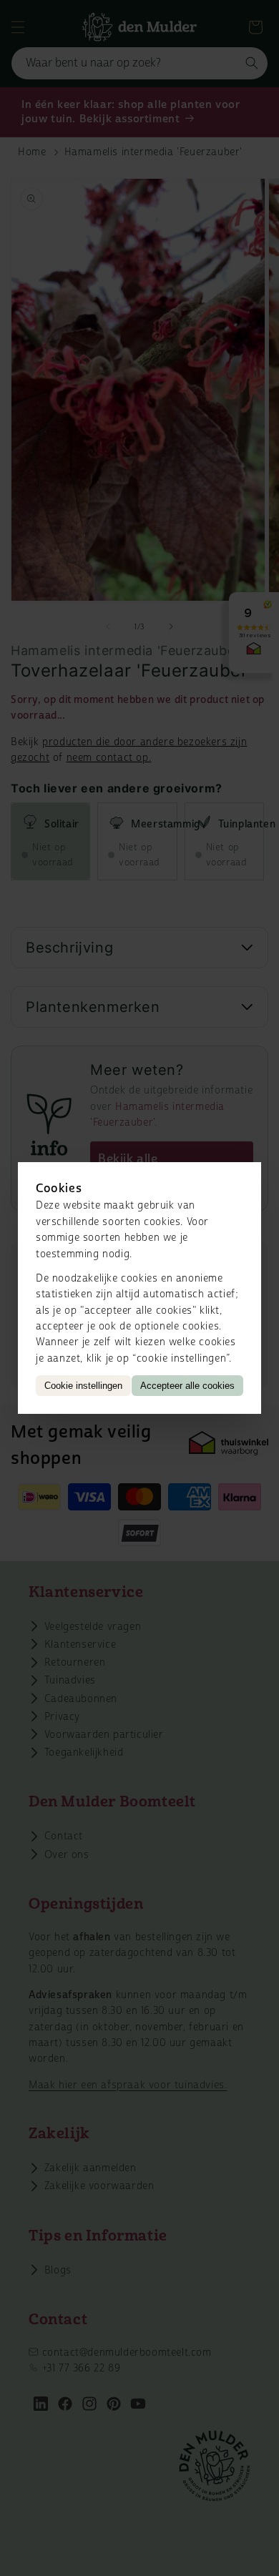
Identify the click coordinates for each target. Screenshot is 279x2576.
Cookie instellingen (83, 1386)
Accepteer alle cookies (187, 1386)
